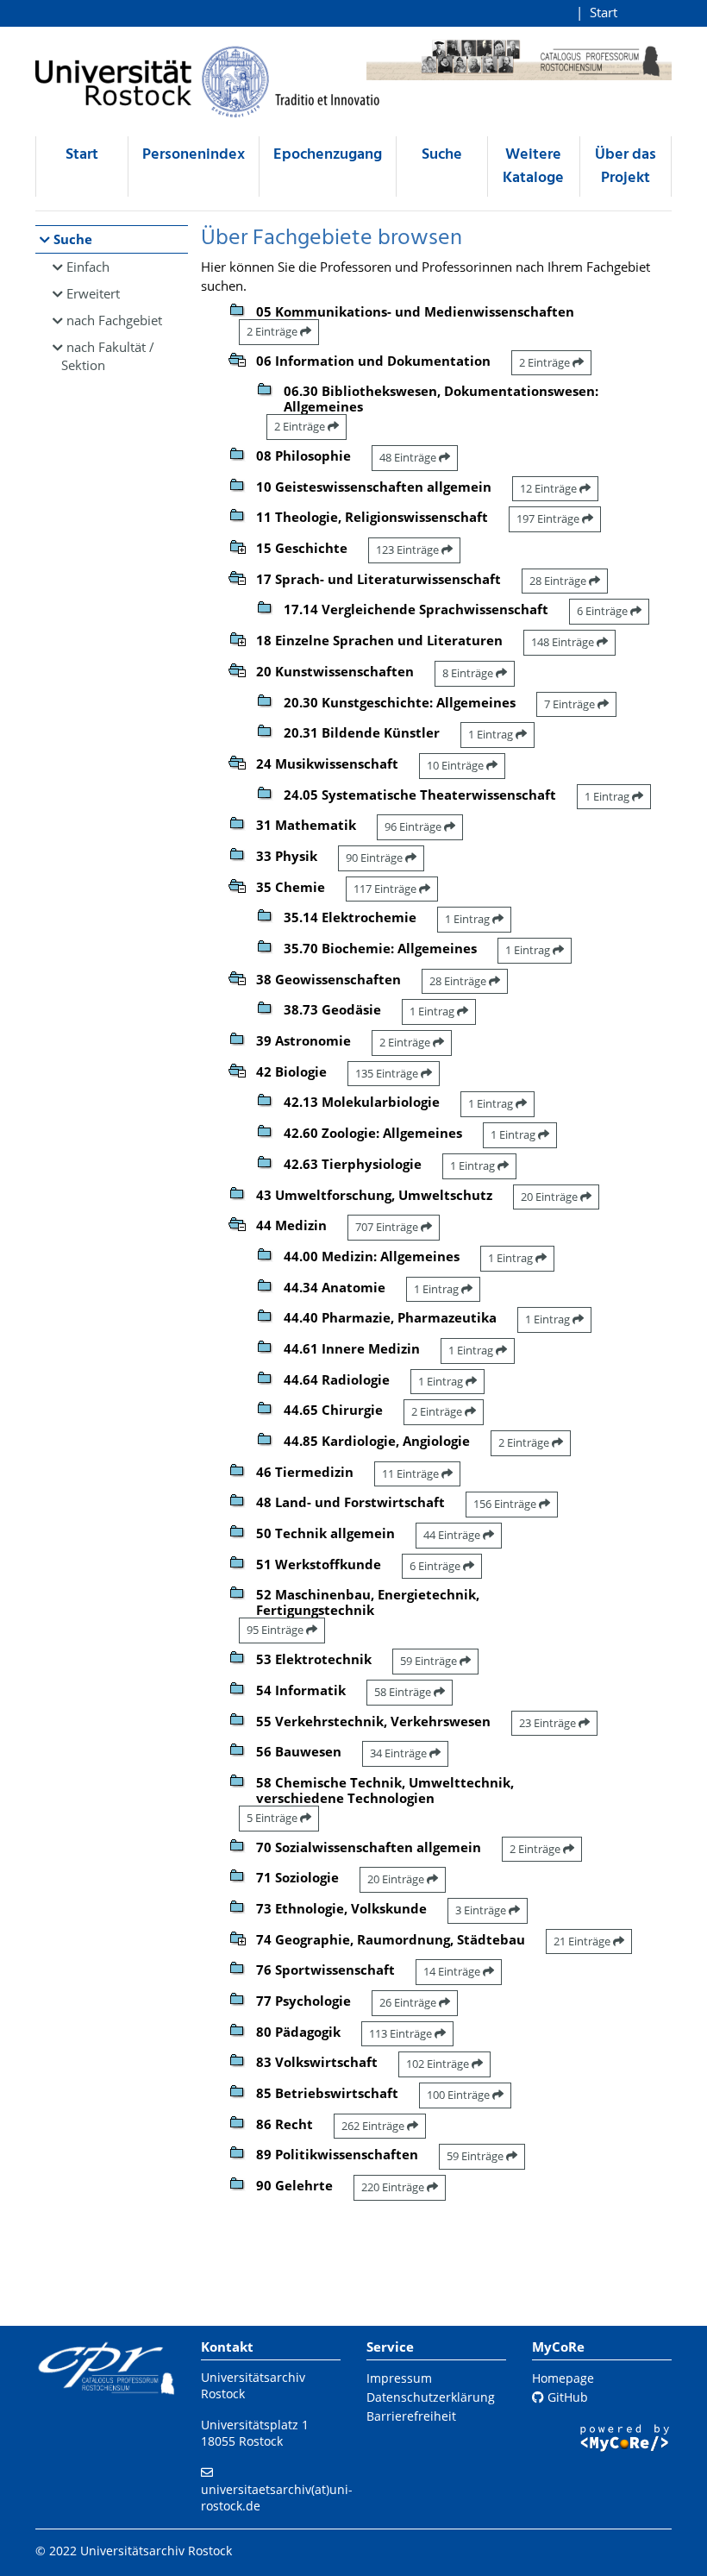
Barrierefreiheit (411, 2416)
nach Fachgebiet (114, 320)
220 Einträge (394, 2187)
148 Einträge (564, 642)
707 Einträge (388, 1227)
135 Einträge (388, 1073)
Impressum (399, 2378)
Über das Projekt (626, 166)
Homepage (563, 2378)
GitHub (566, 2397)
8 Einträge (469, 673)
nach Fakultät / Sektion (108, 356)
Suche (442, 155)
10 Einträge (457, 765)
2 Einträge (273, 331)
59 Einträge (430, 1661)
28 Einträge (559, 581)
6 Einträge (604, 611)
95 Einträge (276, 1630)
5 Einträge (273, 1818)
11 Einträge (412, 1473)
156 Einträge (506, 1504)
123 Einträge (409, 550)
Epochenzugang (328, 155)
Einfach (88, 267)
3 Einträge (482, 1910)
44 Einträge (453, 1535)
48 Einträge (409, 457)
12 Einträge (550, 488)
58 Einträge (404, 1692)
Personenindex (194, 155)
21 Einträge (583, 1941)
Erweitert (93, 293)
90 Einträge (375, 858)
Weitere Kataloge (533, 166)
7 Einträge (571, 704)
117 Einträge (386, 889)
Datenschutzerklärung (431, 2397)
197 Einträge (549, 518)
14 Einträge (453, 1971)
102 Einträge (439, 2064)
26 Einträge (409, 2002)
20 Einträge (551, 1197)
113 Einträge (402, 2033)
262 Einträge (374, 2126)
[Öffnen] (237, 545)
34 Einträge (400, 1753)
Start (604, 12)
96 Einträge (414, 826)
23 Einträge (549, 1723)
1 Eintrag (492, 734)
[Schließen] (237, 358)
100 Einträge (460, 2095)
